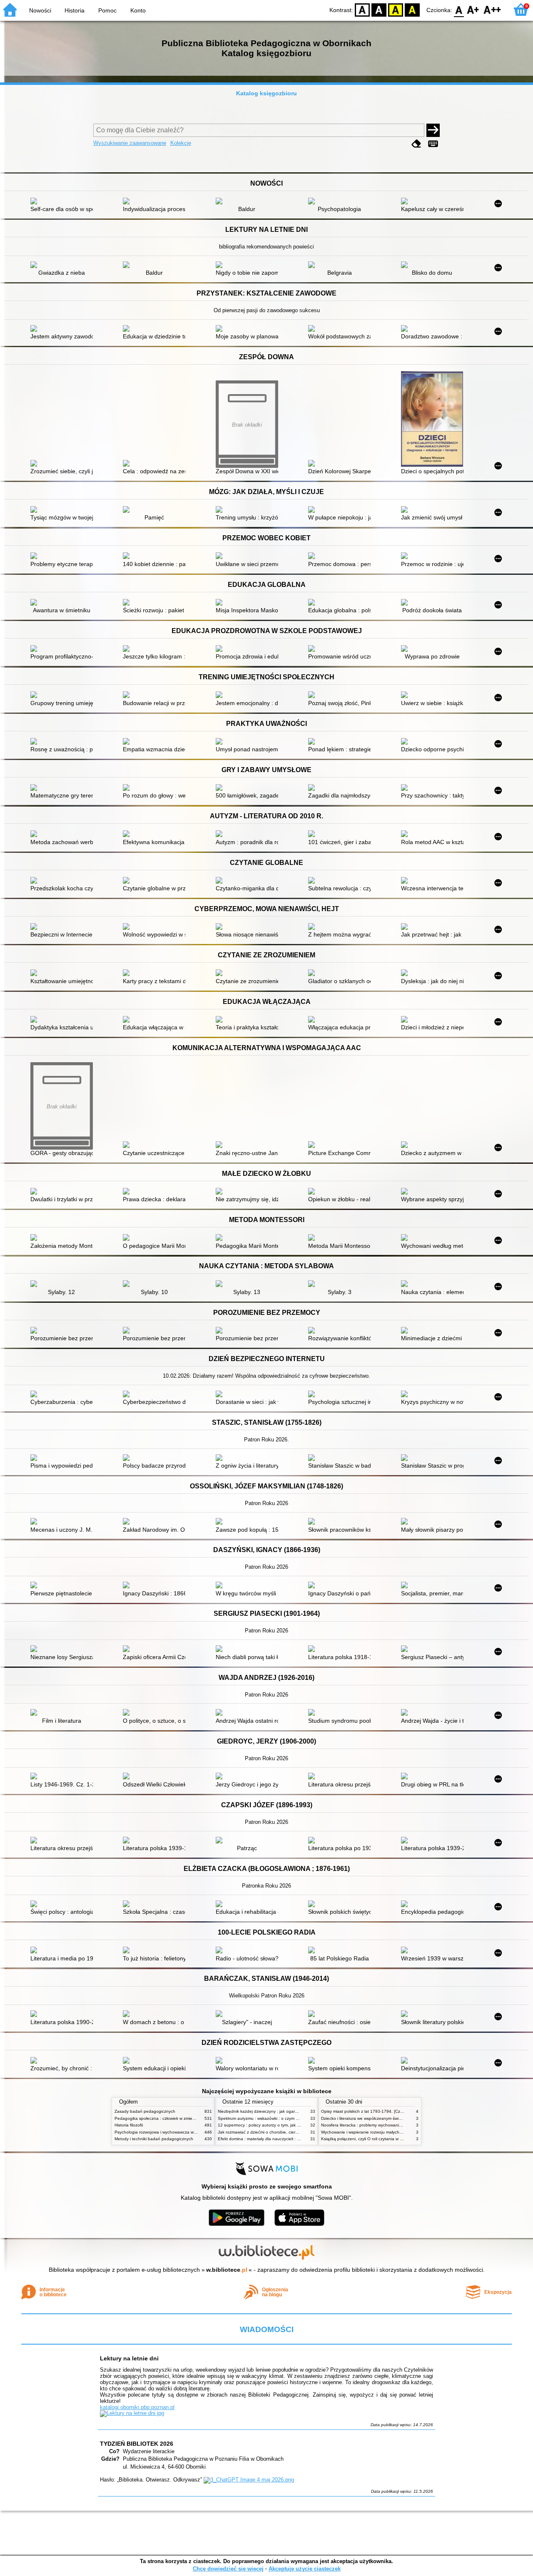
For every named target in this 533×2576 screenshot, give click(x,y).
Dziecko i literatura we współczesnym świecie (364, 2118)
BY (412, 9)
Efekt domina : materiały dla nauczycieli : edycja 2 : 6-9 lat (273, 2139)
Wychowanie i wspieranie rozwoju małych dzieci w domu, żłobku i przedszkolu (395, 2132)
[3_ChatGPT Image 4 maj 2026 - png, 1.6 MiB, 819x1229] (249, 2480)
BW (379, 9)
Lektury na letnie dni (129, 2358)
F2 (492, 9)
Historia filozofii (129, 2125)
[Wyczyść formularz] (416, 144)
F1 (473, 9)
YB (396, 9)
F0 (459, 9)
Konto (138, 10)
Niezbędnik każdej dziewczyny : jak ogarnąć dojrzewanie (272, 2111)
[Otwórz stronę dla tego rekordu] (64, 202)
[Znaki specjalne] (433, 144)
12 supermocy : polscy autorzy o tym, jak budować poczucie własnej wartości (291, 2125)
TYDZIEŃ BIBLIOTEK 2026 (137, 2444)
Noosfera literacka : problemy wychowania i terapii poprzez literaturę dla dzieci (396, 2125)
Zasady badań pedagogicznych (145, 2111)
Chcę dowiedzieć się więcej (228, 2569)
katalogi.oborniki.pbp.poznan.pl (137, 2407)
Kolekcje (181, 143)
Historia (75, 10)
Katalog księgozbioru (266, 93)
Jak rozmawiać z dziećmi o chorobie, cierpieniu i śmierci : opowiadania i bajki (291, 2132)
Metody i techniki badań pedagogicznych (154, 2139)
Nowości (40, 10)
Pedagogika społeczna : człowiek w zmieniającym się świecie (173, 2118)
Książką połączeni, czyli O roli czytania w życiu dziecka (373, 2139)
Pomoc (107, 10)
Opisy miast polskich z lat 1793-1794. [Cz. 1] (364, 2111)
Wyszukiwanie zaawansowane (130, 143)
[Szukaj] (433, 130)
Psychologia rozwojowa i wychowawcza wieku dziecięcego (170, 2132)
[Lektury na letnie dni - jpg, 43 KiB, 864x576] (132, 2413)
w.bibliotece (227, 2270)
